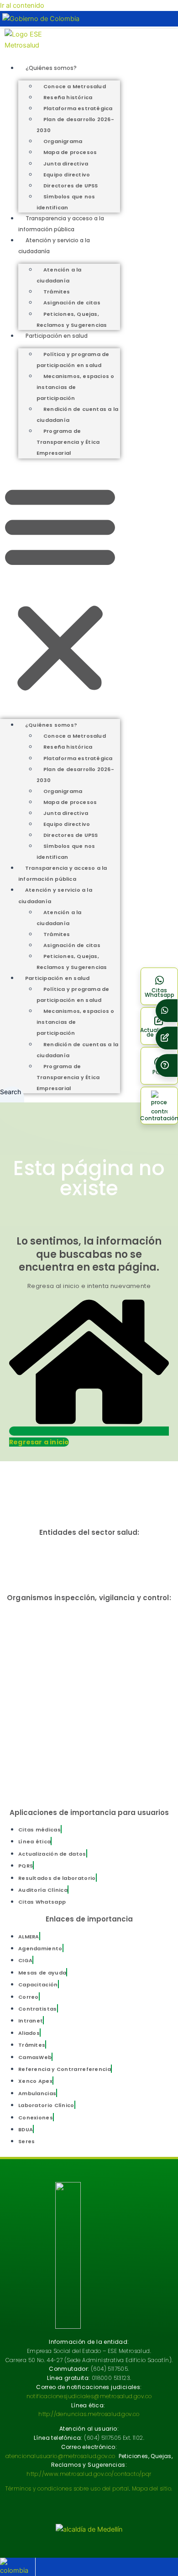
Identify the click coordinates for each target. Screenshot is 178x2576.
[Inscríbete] (167, 1038)
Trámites (57, 292)
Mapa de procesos (70, 152)
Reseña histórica (68, 97)
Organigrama (63, 141)
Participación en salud (57, 336)
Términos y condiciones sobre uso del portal (67, 2488)
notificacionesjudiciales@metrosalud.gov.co (89, 2396)
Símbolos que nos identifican (66, 202)
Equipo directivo (67, 175)
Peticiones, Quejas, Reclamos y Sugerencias (72, 319)
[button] (60, 588)
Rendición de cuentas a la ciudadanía (77, 415)
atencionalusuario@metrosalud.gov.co (60, 2456)
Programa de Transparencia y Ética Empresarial (68, 442)
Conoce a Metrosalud (75, 86)
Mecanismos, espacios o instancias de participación (75, 387)
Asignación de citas (72, 303)
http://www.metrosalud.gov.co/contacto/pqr (89, 2474)
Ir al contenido (22, 5)
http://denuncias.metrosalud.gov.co (89, 2414)
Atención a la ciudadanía (59, 275)
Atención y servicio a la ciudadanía (55, 895)
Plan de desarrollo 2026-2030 (75, 125)
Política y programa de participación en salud (73, 360)
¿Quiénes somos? (51, 68)
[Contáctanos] (167, 1066)
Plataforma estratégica (78, 108)
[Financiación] (167, 1011)
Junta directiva (66, 164)
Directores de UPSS (71, 186)
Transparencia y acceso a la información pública (63, 873)
